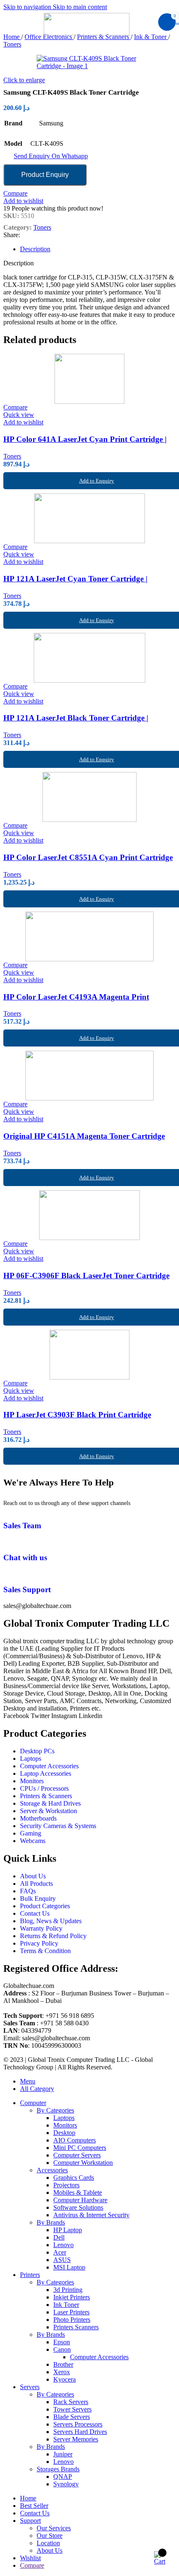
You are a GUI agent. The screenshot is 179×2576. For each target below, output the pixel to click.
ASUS (62, 2260)
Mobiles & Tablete (78, 2192)
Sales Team (22, 1526)
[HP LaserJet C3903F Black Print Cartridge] (89, 1355)
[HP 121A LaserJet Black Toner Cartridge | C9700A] (89, 658)
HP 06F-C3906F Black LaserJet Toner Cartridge (86, 1276)
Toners (12, 44)
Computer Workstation (83, 2163)
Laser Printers (71, 2312)
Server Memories (76, 2439)
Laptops (64, 2118)
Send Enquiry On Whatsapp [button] (51, 156)
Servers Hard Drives (80, 2432)
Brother (63, 2364)
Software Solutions (78, 2207)
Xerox (62, 2372)
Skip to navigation (28, 7)
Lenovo (63, 2245)
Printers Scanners (76, 2327)
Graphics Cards (74, 2178)
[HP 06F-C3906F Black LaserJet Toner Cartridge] (89, 1215)
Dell (59, 2237)
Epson (62, 2342)
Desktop (64, 2133)
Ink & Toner (151, 37)
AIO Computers (75, 2140)
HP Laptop (68, 2230)
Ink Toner (66, 2305)
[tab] (35, 249)
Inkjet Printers (72, 2297)
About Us (50, 2550)
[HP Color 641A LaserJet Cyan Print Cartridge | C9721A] (89, 379)
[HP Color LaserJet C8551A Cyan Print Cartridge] (89, 797)
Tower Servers (72, 2409)
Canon (62, 2349)
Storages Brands (58, 2469)
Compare (32, 2565)
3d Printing (68, 2290)
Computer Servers (77, 2155)
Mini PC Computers (80, 2148)
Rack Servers (71, 2402)
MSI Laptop (69, 2267)
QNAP (63, 2477)
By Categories (55, 2110)
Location (48, 2543)
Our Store (50, 2536)
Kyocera (65, 2379)
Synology (66, 2484)
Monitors (65, 2125)
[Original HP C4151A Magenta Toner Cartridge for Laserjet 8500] (89, 1076)
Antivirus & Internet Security (91, 2215)
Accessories (52, 2170)
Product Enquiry (45, 175)
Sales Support (27, 1589)
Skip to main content (80, 7)
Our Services (54, 2528)
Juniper (63, 2454)
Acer (60, 2252)
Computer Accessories (99, 2357)
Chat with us (25, 1558)
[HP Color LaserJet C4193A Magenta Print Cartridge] (89, 936)
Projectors (66, 2185)
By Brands (51, 2222)
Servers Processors (78, 2424)
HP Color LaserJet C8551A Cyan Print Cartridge (88, 857)
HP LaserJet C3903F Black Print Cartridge (77, 1415)
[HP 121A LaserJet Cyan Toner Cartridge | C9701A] (89, 518)
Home (12, 37)
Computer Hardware (80, 2200)
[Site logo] (90, 33)
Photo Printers (72, 2320)
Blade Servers (72, 2417)
